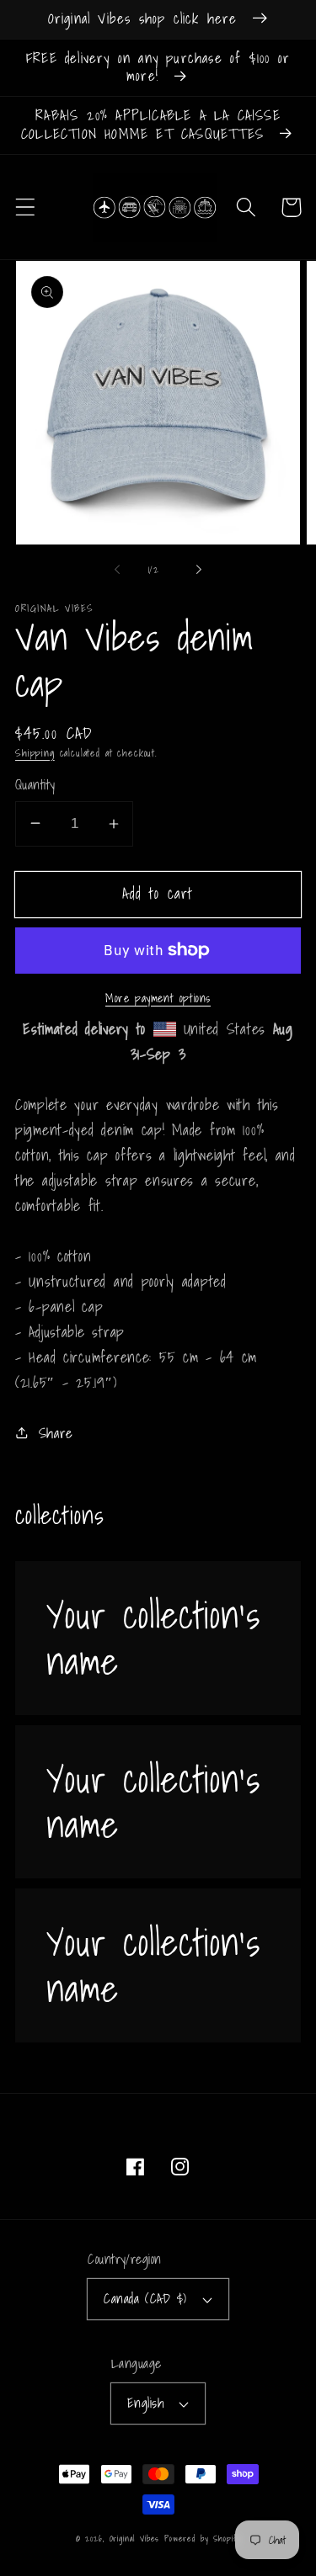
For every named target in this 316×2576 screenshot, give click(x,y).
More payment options (158, 998)
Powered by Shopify (202, 2538)
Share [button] (56, 1433)
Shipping (35, 753)
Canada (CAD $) (145, 2299)
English (145, 2403)
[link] (158, 1638)
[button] (26, 207)
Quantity (35, 785)
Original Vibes (135, 2538)
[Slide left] (117, 569)
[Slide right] (199, 569)
